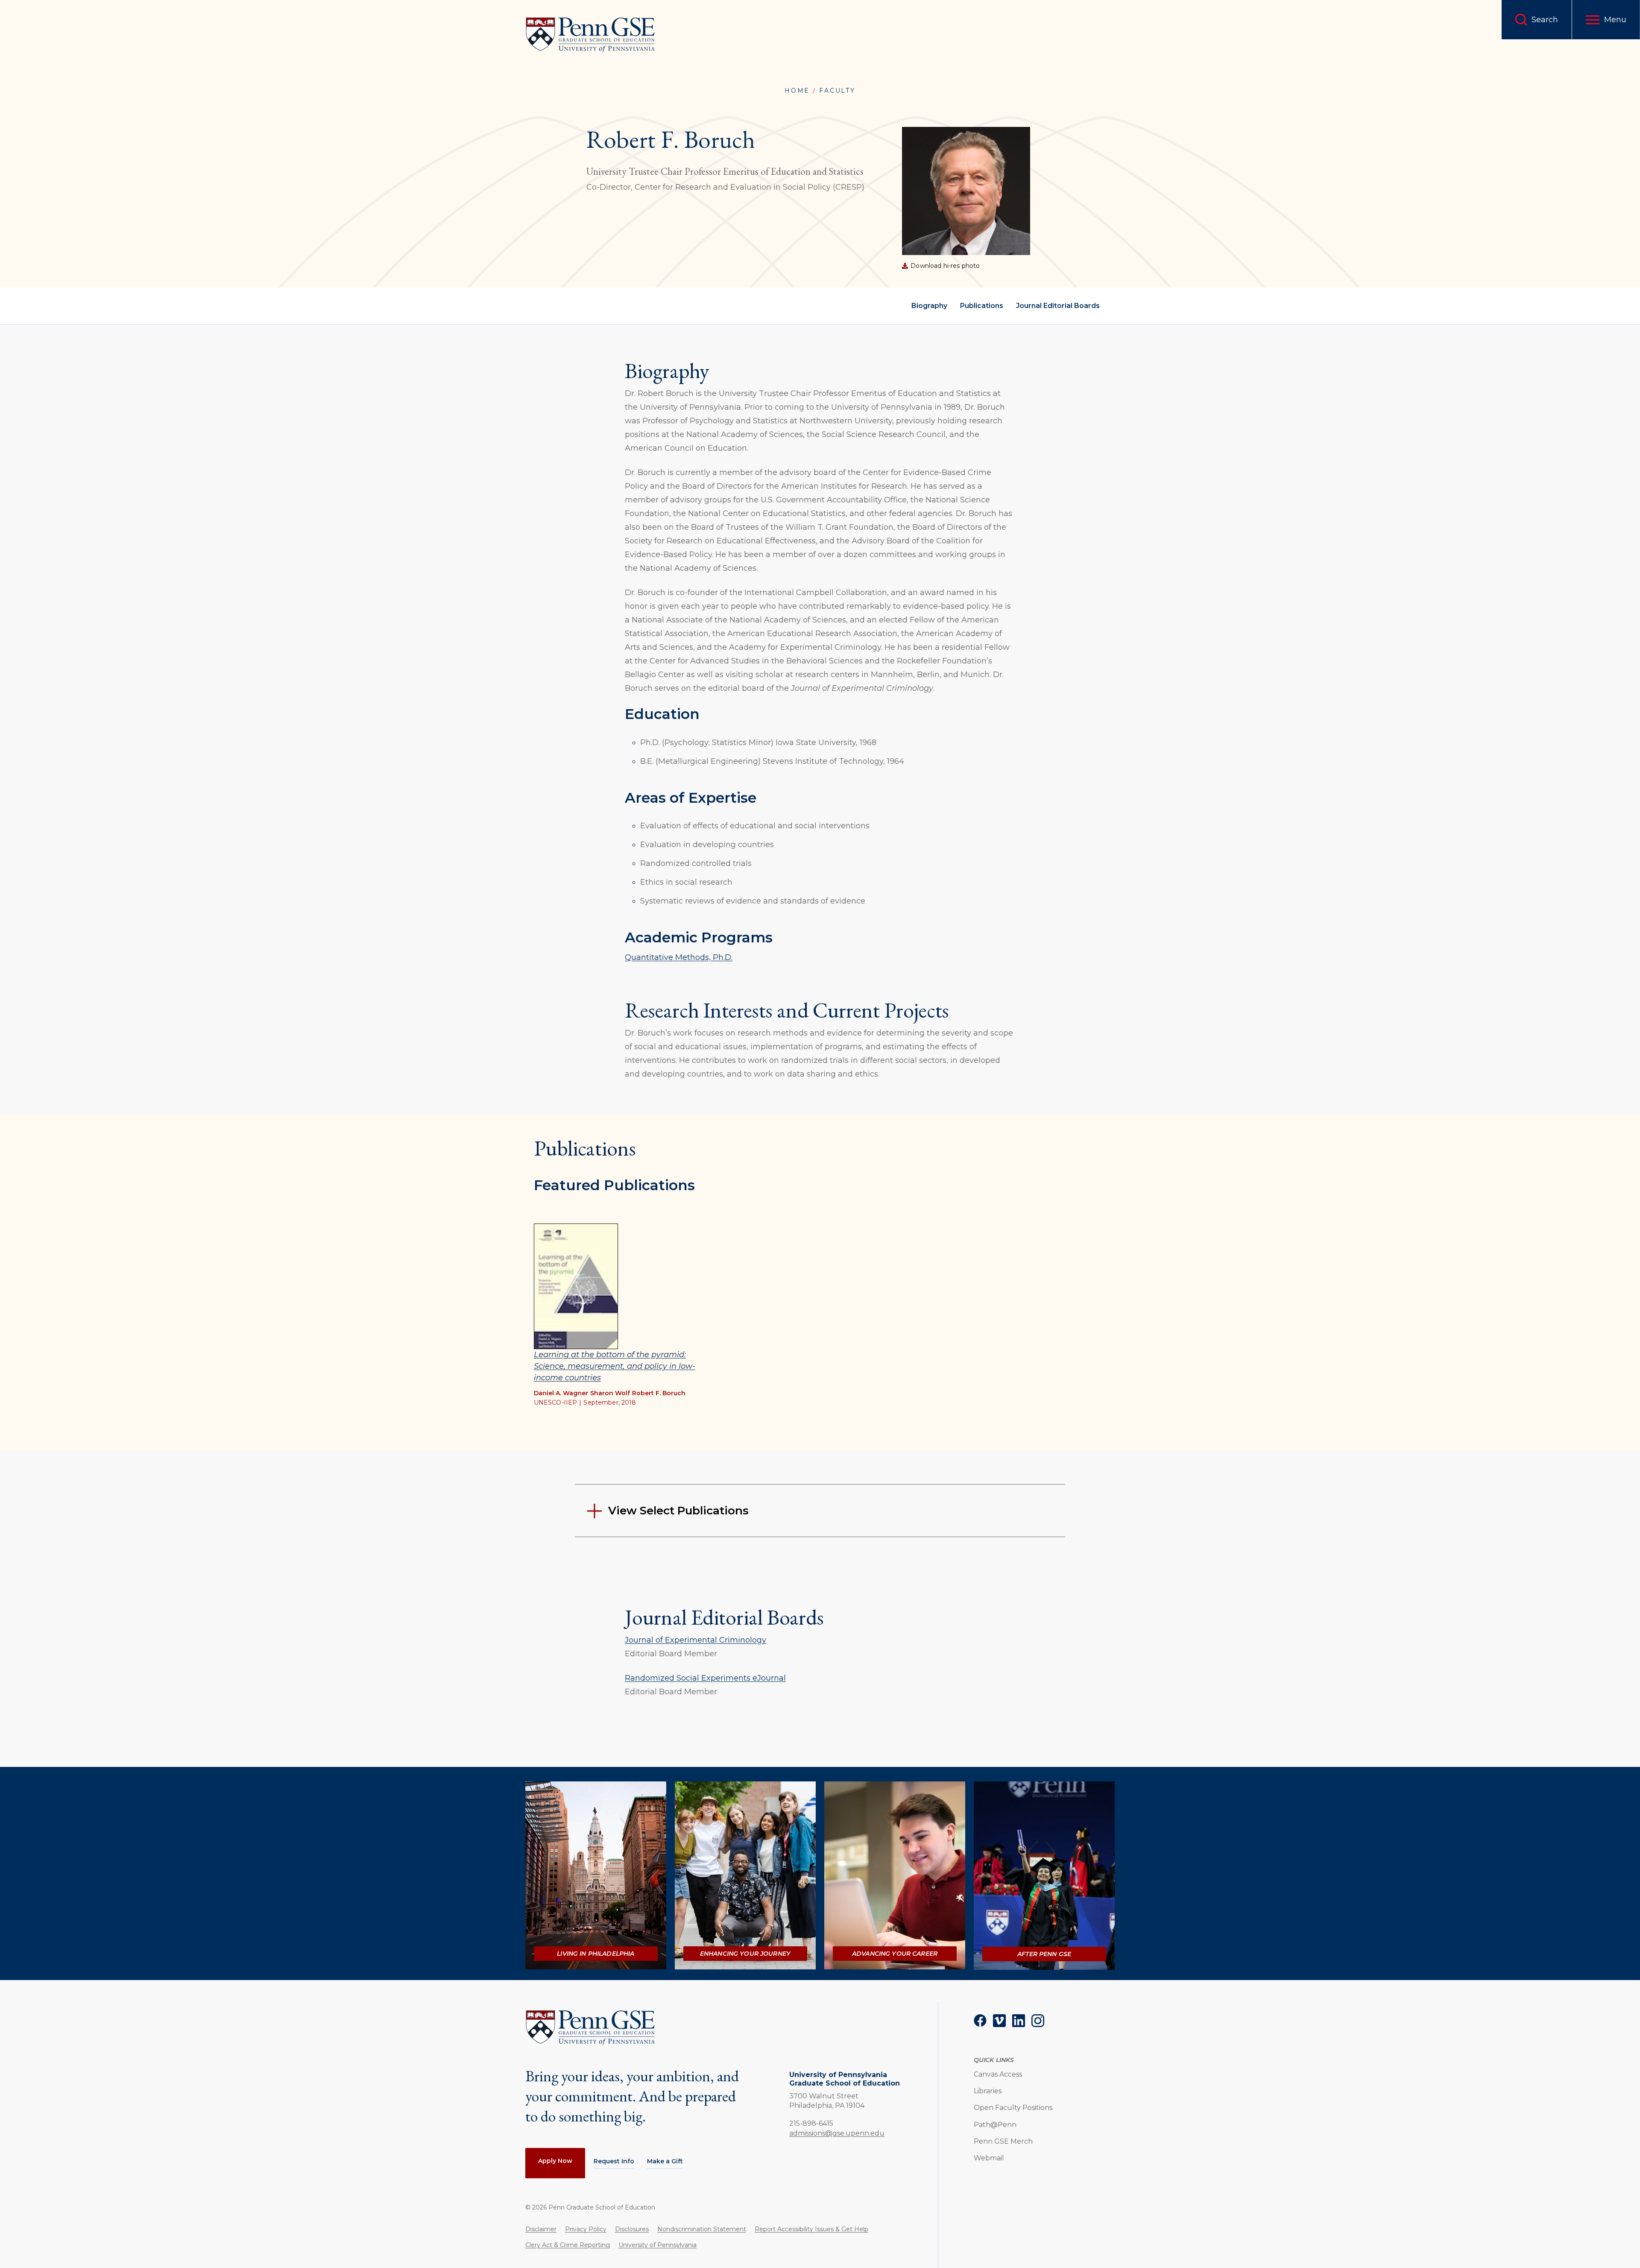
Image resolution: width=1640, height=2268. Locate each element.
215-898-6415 (811, 2123)
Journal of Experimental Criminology (696, 1640)
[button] (1606, 20)
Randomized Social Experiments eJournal (705, 1678)
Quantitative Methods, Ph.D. (679, 957)
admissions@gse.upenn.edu (837, 2133)
